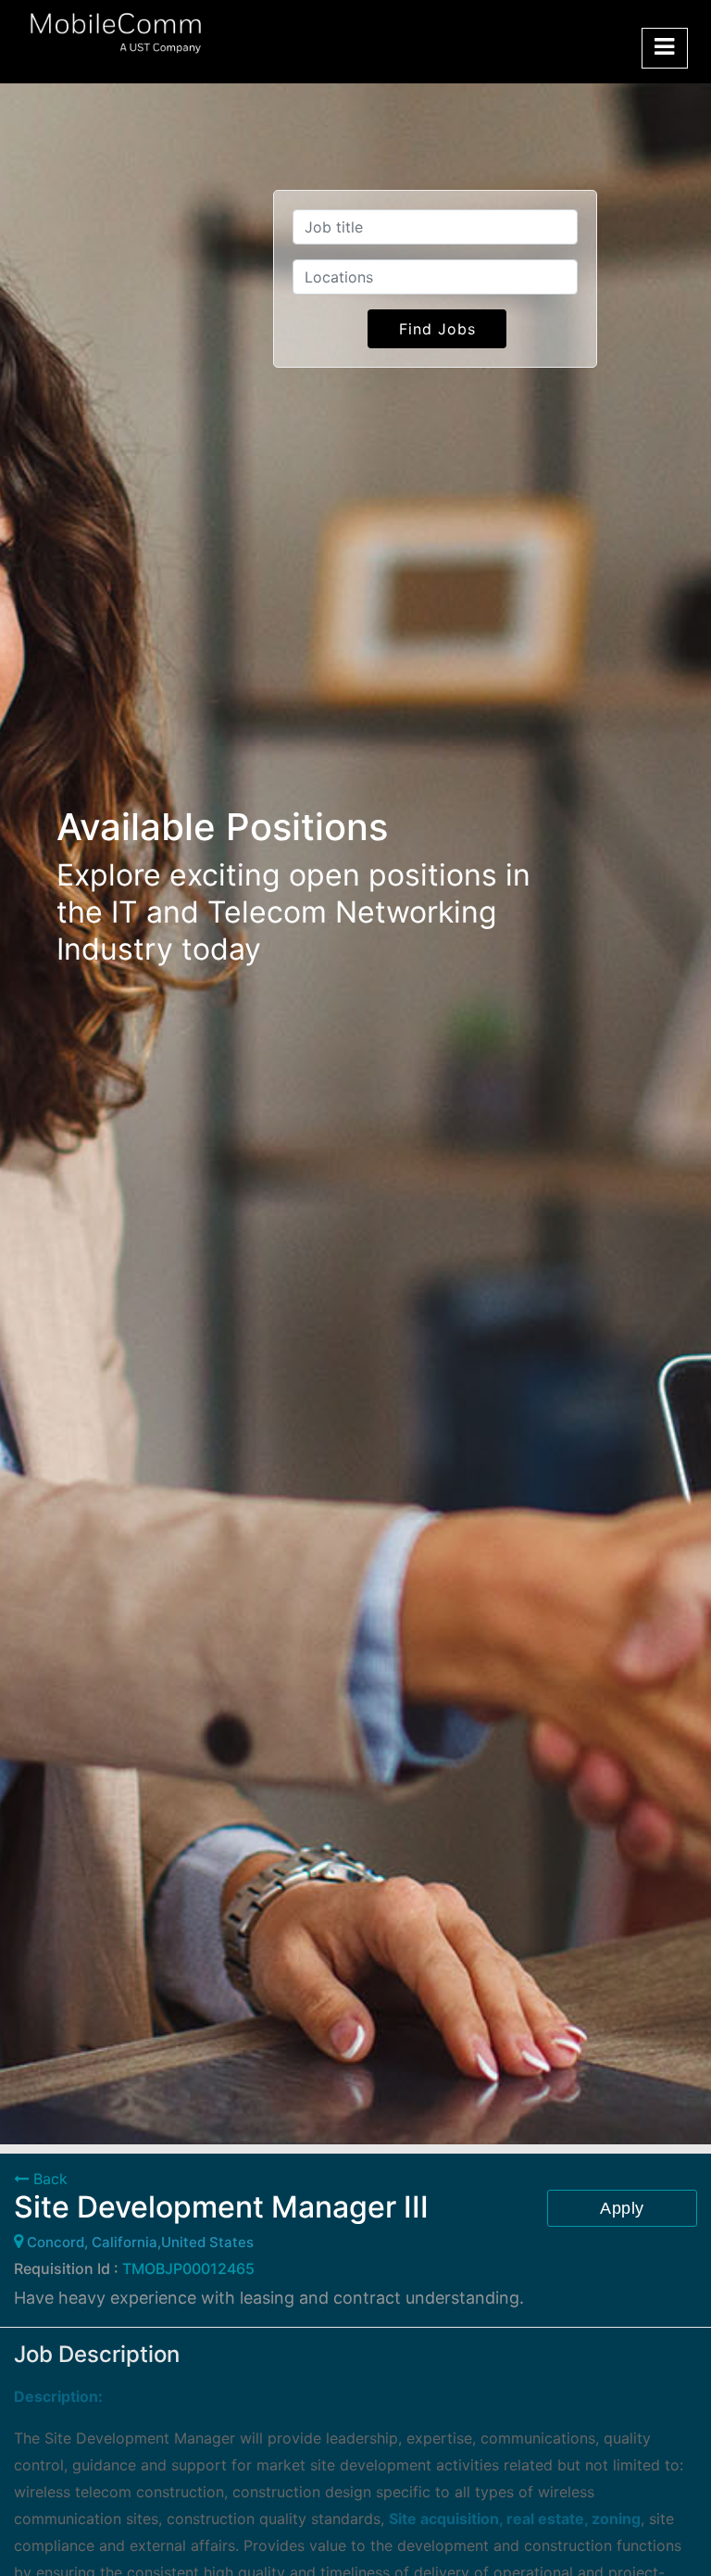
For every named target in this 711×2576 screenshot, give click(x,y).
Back (48, 2179)
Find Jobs (437, 329)
